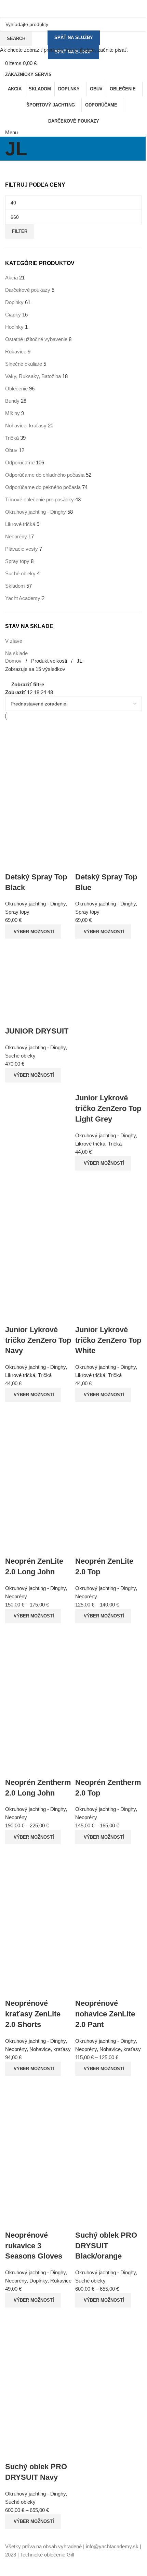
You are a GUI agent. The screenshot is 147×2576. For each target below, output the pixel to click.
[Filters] (9, 2567)
